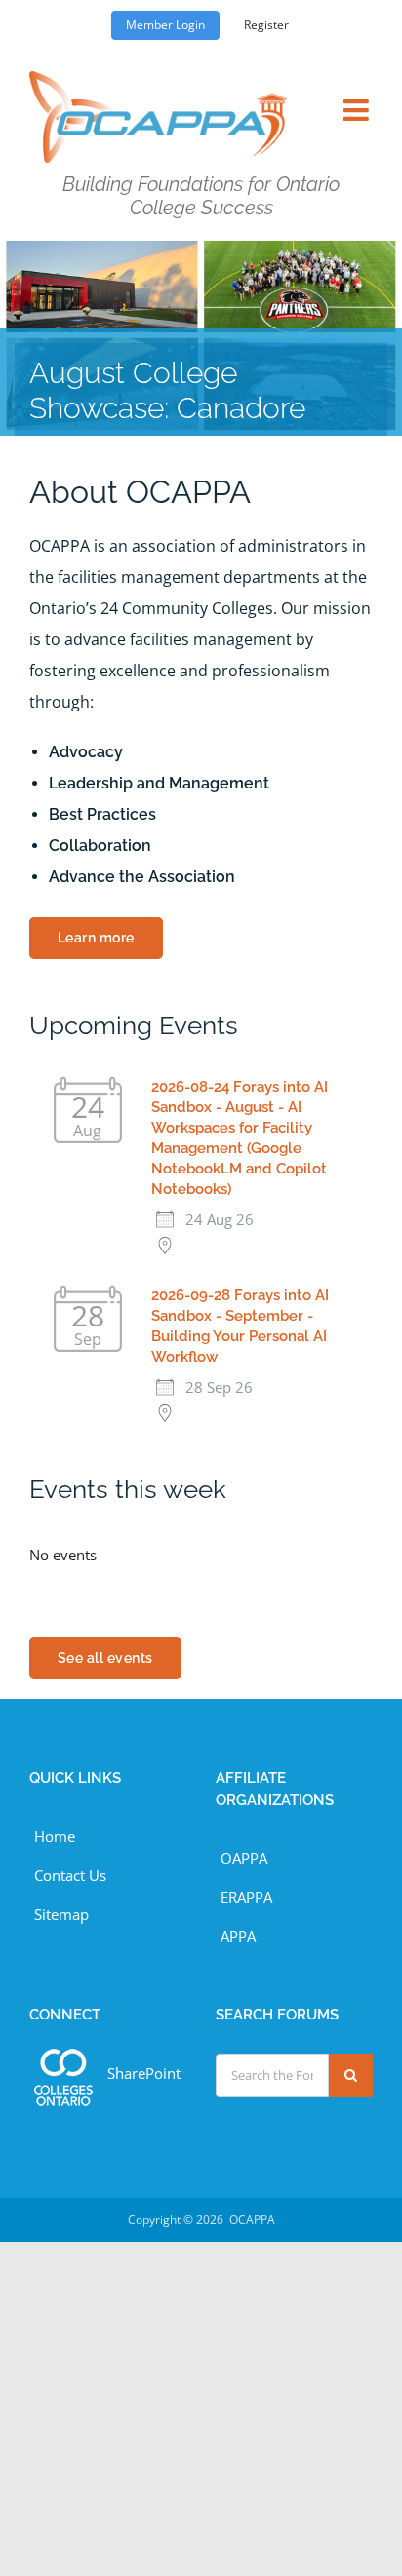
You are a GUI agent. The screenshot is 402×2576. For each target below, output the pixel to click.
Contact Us (70, 1875)
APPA (238, 1936)
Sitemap (61, 1914)
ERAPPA (246, 1897)
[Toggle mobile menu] (358, 98)
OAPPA (244, 1858)
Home (55, 1836)
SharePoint (144, 2073)
